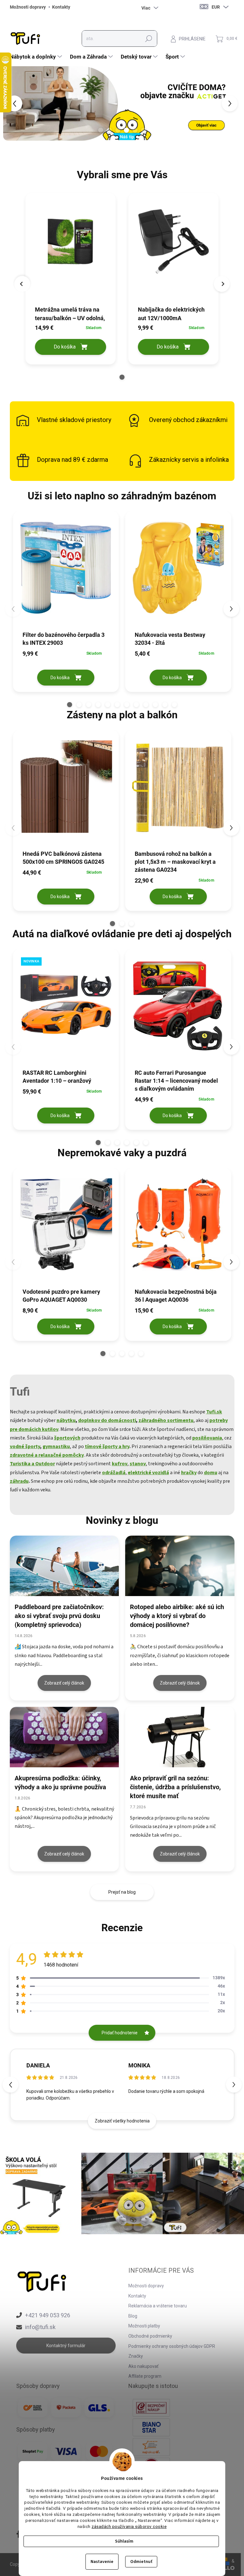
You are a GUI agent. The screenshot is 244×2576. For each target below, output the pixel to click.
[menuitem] (37, 57)
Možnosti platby (144, 2326)
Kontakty (61, 7)
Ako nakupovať (143, 2366)
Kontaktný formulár (66, 2346)
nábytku (66, 1420)
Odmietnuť (141, 2562)
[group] (71, 280)
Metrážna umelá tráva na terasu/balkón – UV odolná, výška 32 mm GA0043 (70, 314)
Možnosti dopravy (28, 7)
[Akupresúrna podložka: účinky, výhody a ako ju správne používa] (64, 1737)
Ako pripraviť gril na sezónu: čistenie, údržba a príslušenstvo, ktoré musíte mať (175, 1787)
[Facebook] (19, 2535)
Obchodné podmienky (150, 2336)
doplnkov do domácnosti (107, 1420)
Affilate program (145, 2376)
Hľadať (149, 39)
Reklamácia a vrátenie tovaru (158, 2306)
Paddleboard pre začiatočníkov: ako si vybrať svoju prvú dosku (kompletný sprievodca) (59, 1616)
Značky (136, 2356)
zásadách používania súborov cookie (129, 2526)
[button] (234, 103)
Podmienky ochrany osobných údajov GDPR (172, 2346)
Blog (133, 2316)
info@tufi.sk (40, 2327)
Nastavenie (102, 2562)
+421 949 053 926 (48, 2315)
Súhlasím (124, 2541)
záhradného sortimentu (166, 1420)
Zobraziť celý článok (64, 1683)
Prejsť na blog (122, 1892)
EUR (216, 7)
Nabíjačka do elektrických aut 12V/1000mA (171, 314)
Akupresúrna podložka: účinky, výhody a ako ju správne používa (60, 1783)
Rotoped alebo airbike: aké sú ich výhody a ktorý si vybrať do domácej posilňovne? (177, 1616)
